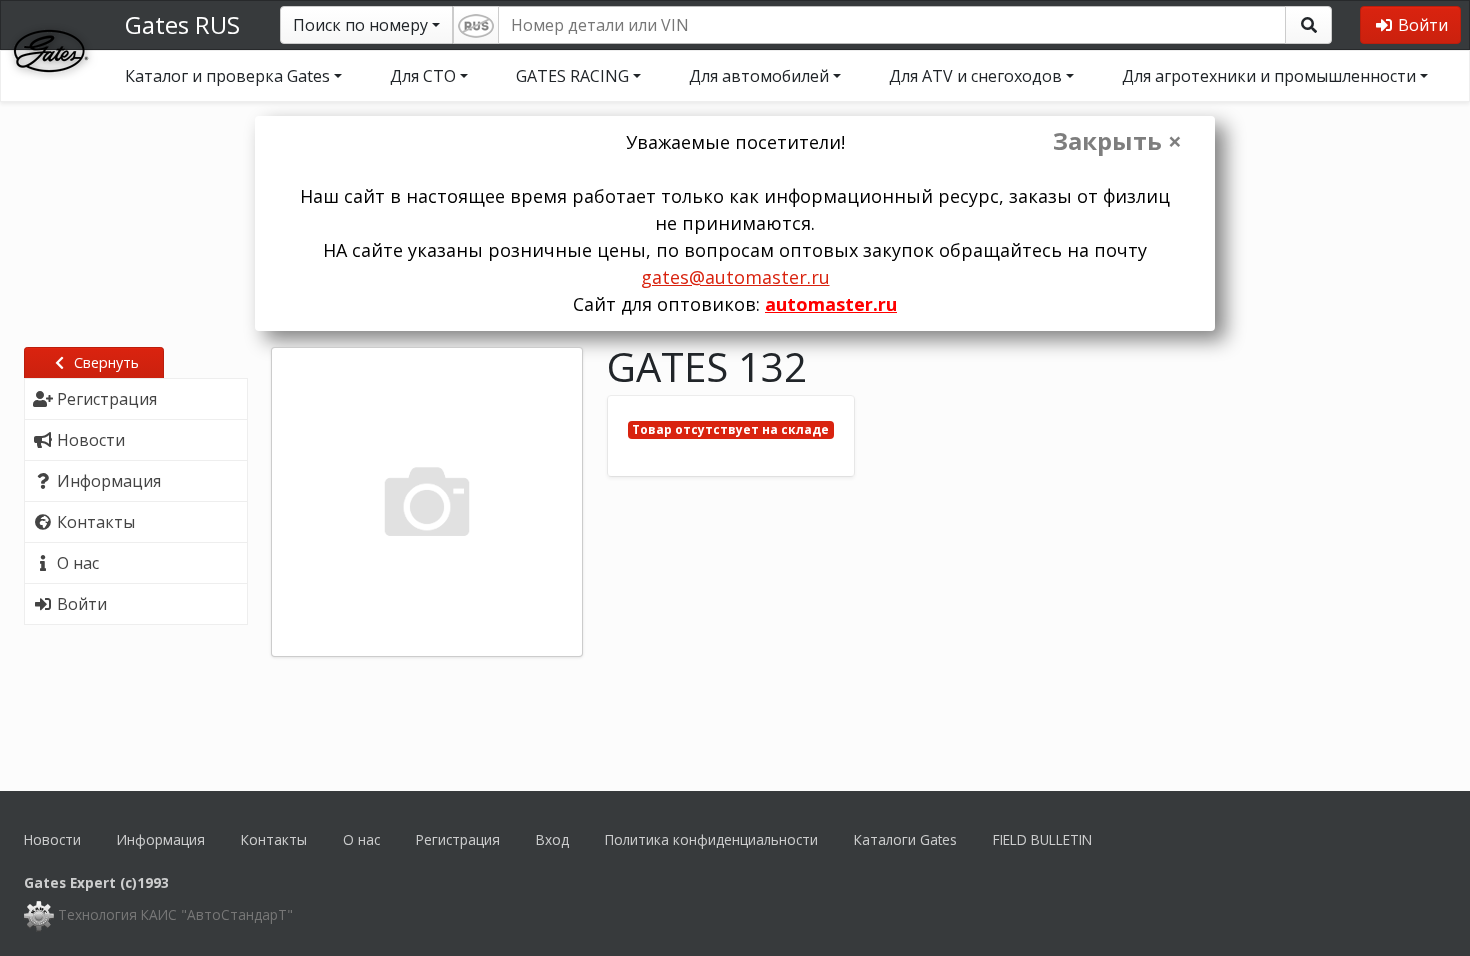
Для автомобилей (759, 76)
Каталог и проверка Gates (227, 76)
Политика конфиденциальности (711, 839)
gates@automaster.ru (735, 277)
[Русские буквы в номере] (476, 25)
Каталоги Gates (905, 839)
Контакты (274, 839)
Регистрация (458, 839)
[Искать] (1308, 25)
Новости (52, 839)
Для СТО (423, 76)
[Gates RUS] (51, 49)
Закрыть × (1117, 141)
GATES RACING (572, 76)
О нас (361, 839)
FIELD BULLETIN (1042, 839)
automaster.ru (831, 304)
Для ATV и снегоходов (975, 76)
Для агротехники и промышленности (1269, 76)
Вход (552, 839)
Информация (161, 839)
